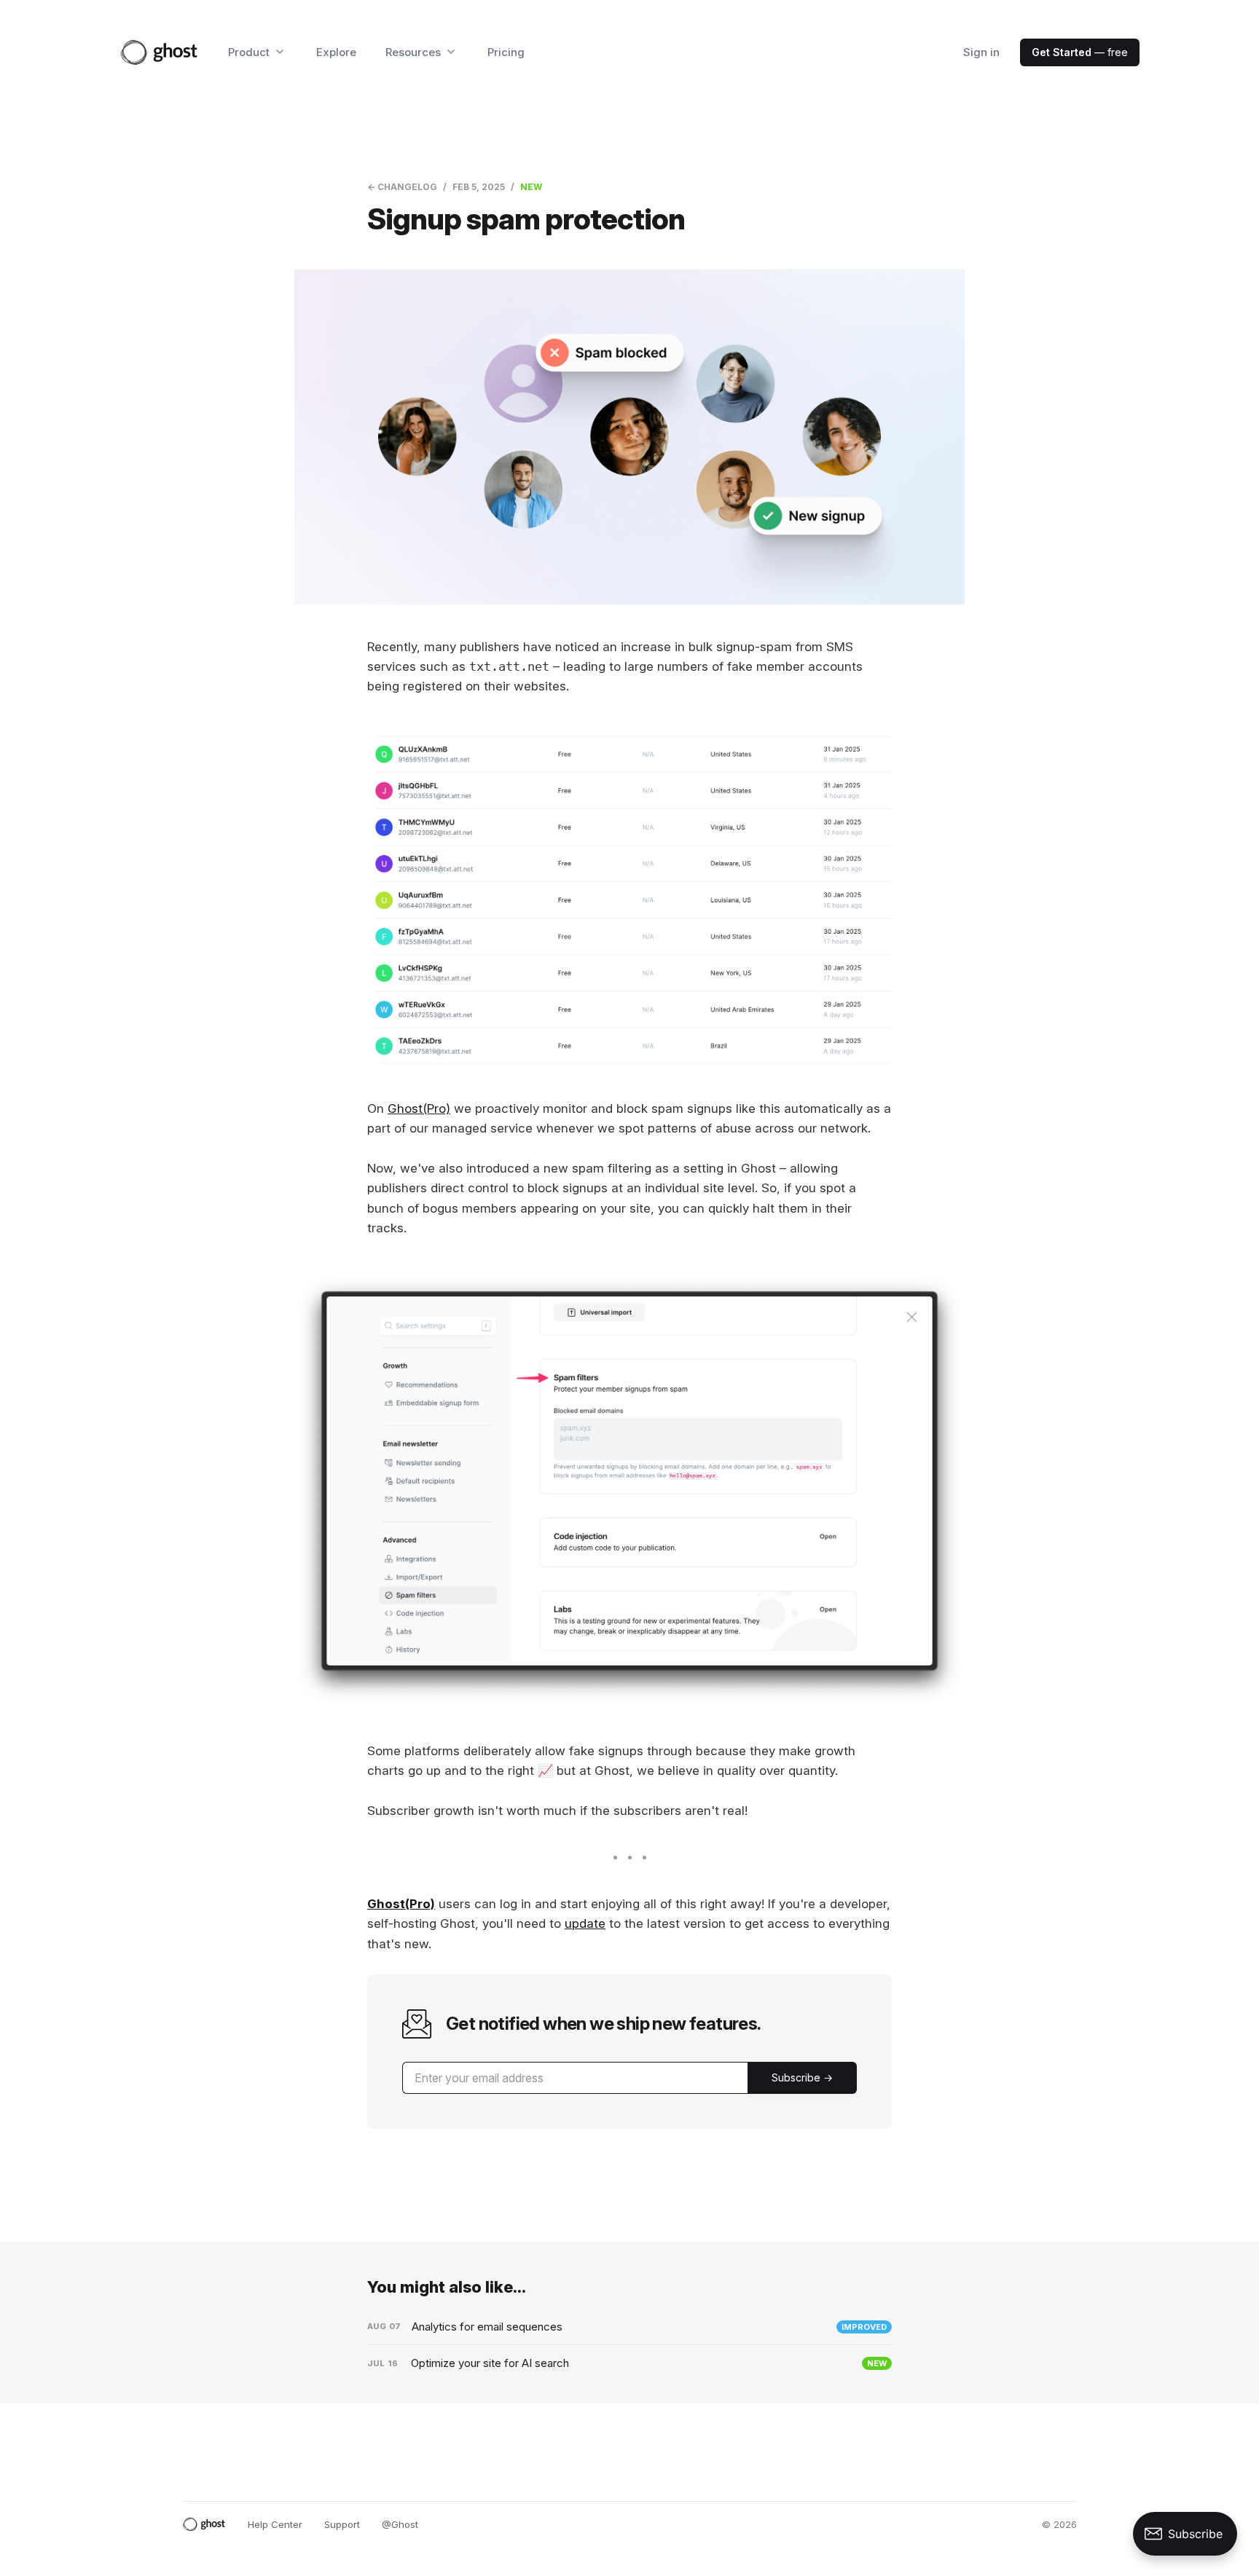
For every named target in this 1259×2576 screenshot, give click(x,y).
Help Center (275, 2524)
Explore (336, 52)
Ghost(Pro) (419, 1108)
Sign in (981, 52)
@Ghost (400, 2524)
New (531, 187)
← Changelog (402, 187)
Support (342, 2524)
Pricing (506, 52)
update (585, 1923)
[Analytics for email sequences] (629, 2327)
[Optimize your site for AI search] (629, 2363)
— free (1080, 52)
